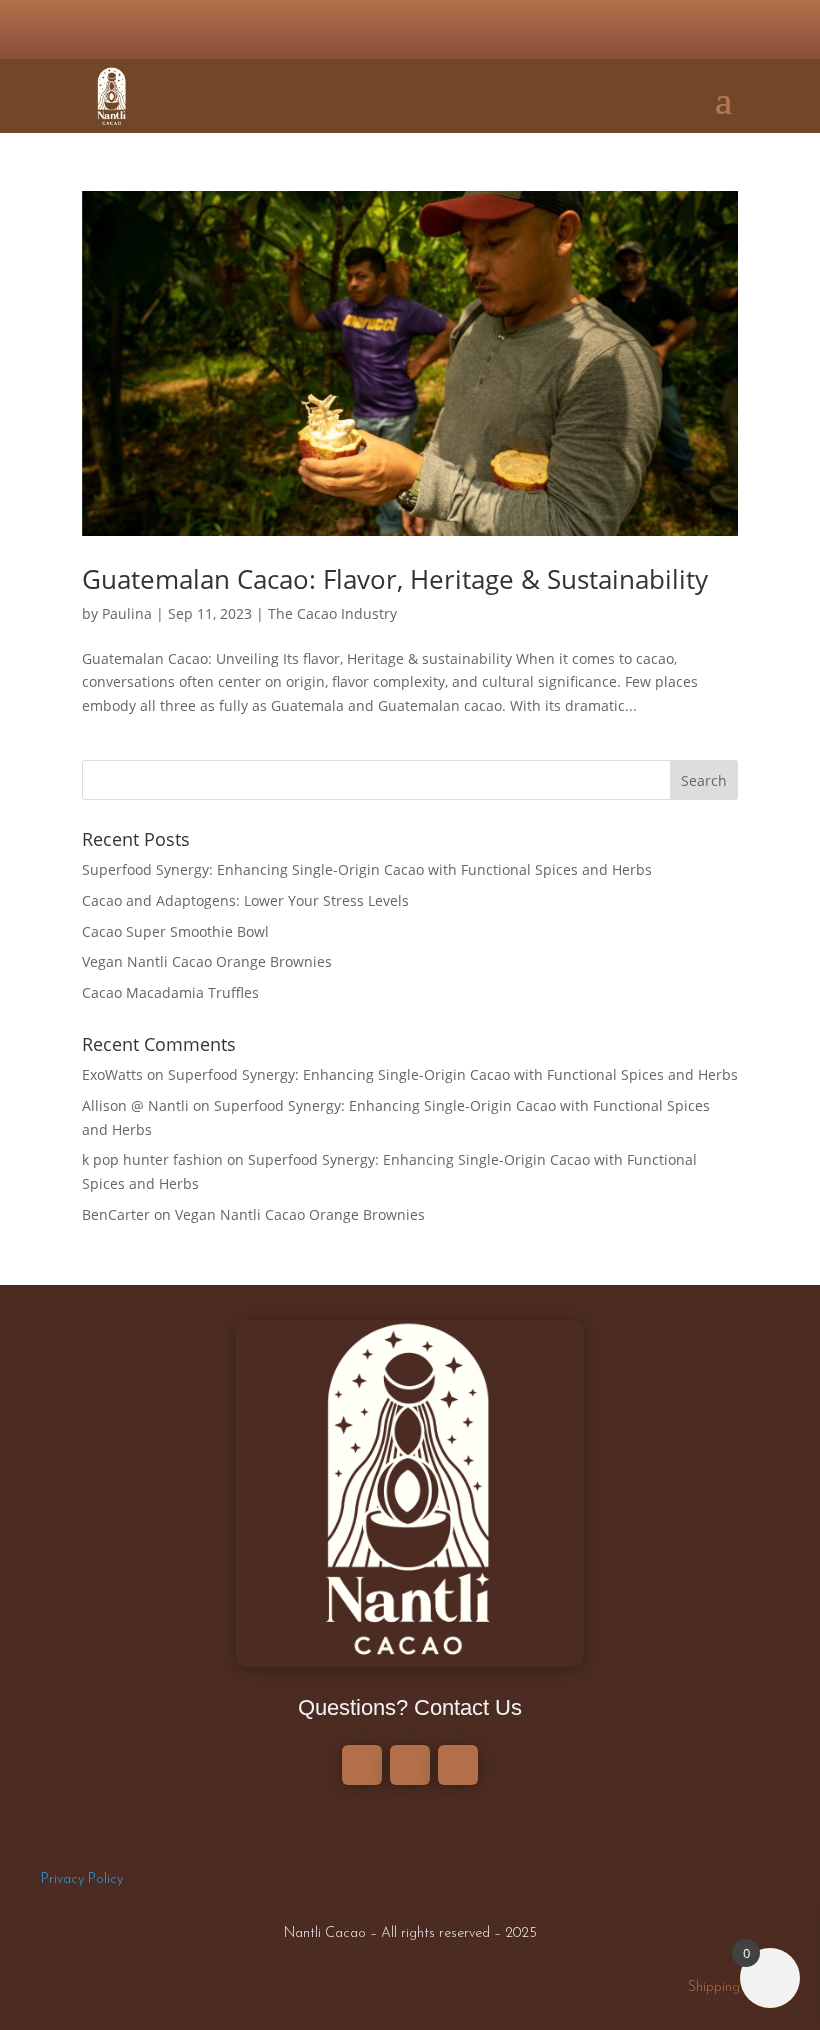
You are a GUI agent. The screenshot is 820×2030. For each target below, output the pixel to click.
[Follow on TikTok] (482, 30)
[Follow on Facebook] (386, 30)
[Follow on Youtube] (434, 30)
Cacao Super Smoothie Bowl (175, 931)
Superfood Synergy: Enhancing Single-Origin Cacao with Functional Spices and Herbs (367, 869)
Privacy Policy (82, 1879)
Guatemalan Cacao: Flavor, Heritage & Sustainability (395, 579)
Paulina (127, 613)
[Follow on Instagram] (338, 30)
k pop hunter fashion (152, 1159)
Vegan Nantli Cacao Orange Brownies (207, 961)
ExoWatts (112, 1074)
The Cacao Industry (332, 613)
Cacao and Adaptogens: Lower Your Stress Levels (245, 900)
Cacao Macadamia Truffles (170, 992)
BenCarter (116, 1214)
